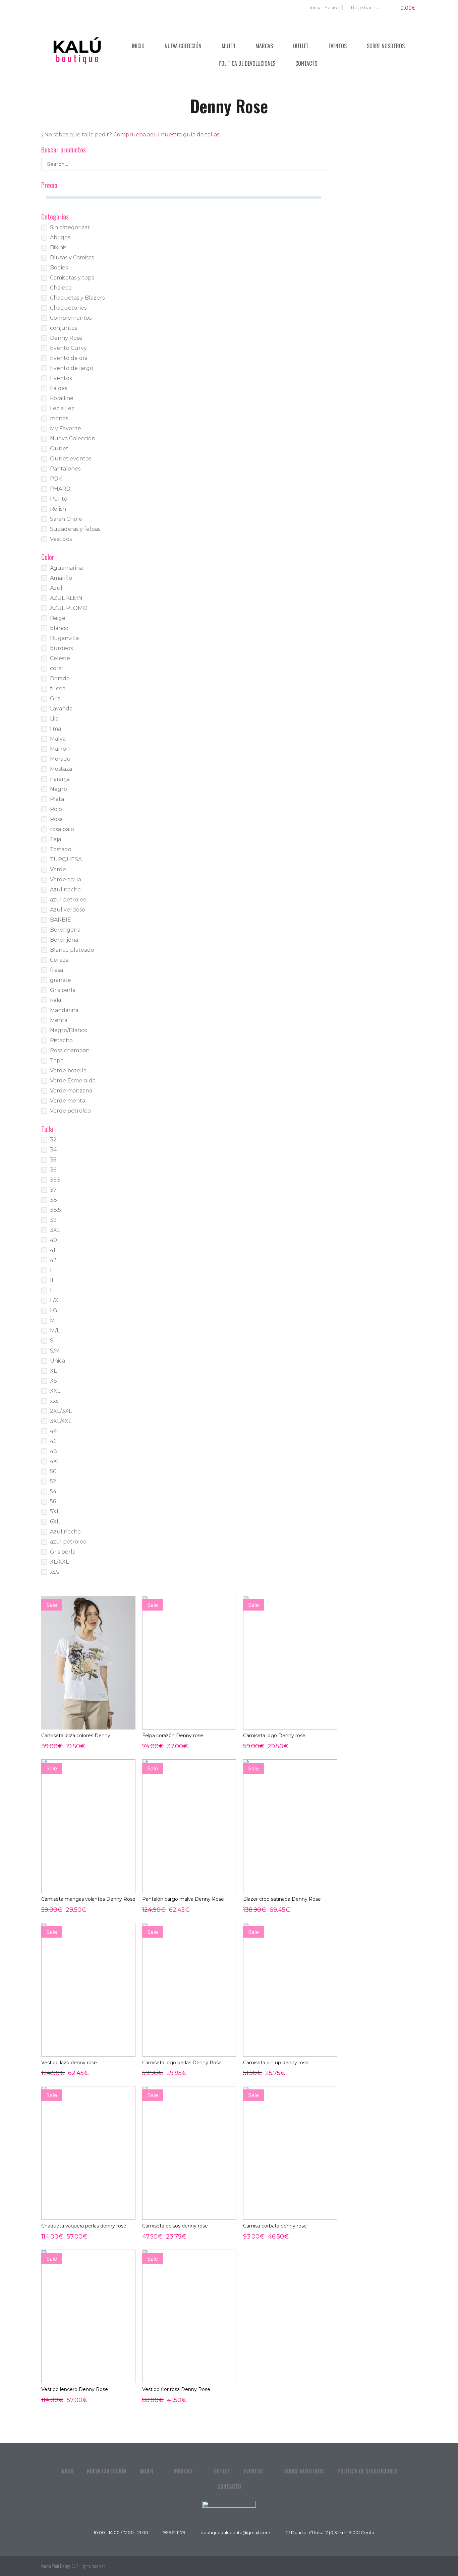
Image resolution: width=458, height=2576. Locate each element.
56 (53, 1501)
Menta (59, 1020)
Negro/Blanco (69, 1030)
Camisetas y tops (72, 278)
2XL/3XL (61, 1411)
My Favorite (66, 428)
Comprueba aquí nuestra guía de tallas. (167, 135)
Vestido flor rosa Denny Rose (176, 2389)
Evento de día (69, 358)
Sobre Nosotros (386, 46)
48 (53, 1451)
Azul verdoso (68, 910)
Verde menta (68, 1101)
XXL (55, 1391)
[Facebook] (395, 2566)
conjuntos (64, 328)
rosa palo (62, 829)
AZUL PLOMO (69, 608)
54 (53, 1491)
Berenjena (64, 940)
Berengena (65, 930)
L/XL (56, 1300)
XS (53, 1381)
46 (53, 1441)
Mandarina (64, 1010)
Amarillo (61, 578)
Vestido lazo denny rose (69, 2063)
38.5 (55, 1210)
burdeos (61, 648)
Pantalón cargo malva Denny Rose (183, 1899)
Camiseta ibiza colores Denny (76, 1736)
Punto (59, 499)
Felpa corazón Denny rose (173, 1736)
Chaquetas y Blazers (77, 298)
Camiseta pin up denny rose (276, 2063)
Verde (58, 869)
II (52, 1280)
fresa (56, 970)
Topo (57, 1060)
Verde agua (66, 879)
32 (53, 1140)
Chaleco (61, 288)
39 (53, 1220)
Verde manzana (71, 1091)
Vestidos (61, 539)
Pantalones (65, 469)
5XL (55, 1512)
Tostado (61, 849)
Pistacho (61, 1040)
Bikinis (58, 247)
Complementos (71, 318)
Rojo (56, 809)
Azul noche (65, 890)
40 (53, 1240)
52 (53, 1481)
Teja (55, 839)
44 (53, 1431)
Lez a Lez (62, 408)
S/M (55, 1351)
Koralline (62, 398)
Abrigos (60, 237)
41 (53, 1250)
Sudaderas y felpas (75, 529)
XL (53, 1371)
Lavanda (61, 709)
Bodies (59, 268)
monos (59, 418)
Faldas (59, 388)
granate (61, 980)
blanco (59, 628)
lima (55, 729)
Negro (59, 789)
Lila (54, 719)
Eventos (338, 46)
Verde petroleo (70, 1111)
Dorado (60, 678)
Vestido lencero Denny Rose (75, 2389)
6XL (55, 1522)
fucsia (58, 688)
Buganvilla (64, 638)
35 (53, 1160)
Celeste (60, 658)
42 (53, 1260)
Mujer (228, 46)
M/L (55, 1331)
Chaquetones (68, 308)
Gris (55, 699)
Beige (58, 618)
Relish (58, 509)
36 (53, 1170)
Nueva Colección (183, 46)
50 (53, 1471)
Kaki (55, 1000)
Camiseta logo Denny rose (274, 1736)
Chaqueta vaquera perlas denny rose (84, 2226)
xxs (54, 1401)
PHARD (60, 489)
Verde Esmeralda (73, 1081)
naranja (60, 779)
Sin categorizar (70, 227)
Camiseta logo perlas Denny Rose (182, 2063)
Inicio (138, 46)
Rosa (56, 819)
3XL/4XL (61, 1421)
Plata (57, 799)
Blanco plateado (72, 950)
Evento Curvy (68, 348)
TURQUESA (66, 859)
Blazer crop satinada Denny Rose (282, 1899)
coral (56, 668)
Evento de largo (72, 368)
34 (53, 1150)
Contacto (306, 63)
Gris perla (63, 990)
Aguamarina (66, 568)
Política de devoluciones (247, 63)
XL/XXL (59, 1562)
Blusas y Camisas (72, 258)
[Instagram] (410, 2566)
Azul (56, 588)
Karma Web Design (56, 2566)
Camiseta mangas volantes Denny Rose (88, 1899)
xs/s (54, 1572)
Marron (60, 749)
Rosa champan (70, 1050)
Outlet (301, 46)
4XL (55, 1461)
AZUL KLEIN (66, 598)
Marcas (264, 46)
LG (54, 1310)
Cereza (59, 960)
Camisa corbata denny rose (275, 2226)
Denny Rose (66, 338)
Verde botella (68, 1071)
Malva (58, 739)
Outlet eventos (71, 459)
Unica (58, 1361)
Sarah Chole (66, 519)
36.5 (55, 1180)
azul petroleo (68, 900)
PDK (56, 479)
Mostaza (61, 769)
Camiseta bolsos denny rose (175, 2226)
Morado (60, 759)
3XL (55, 1230)
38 (53, 1200)
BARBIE (61, 920)
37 (53, 1190)
